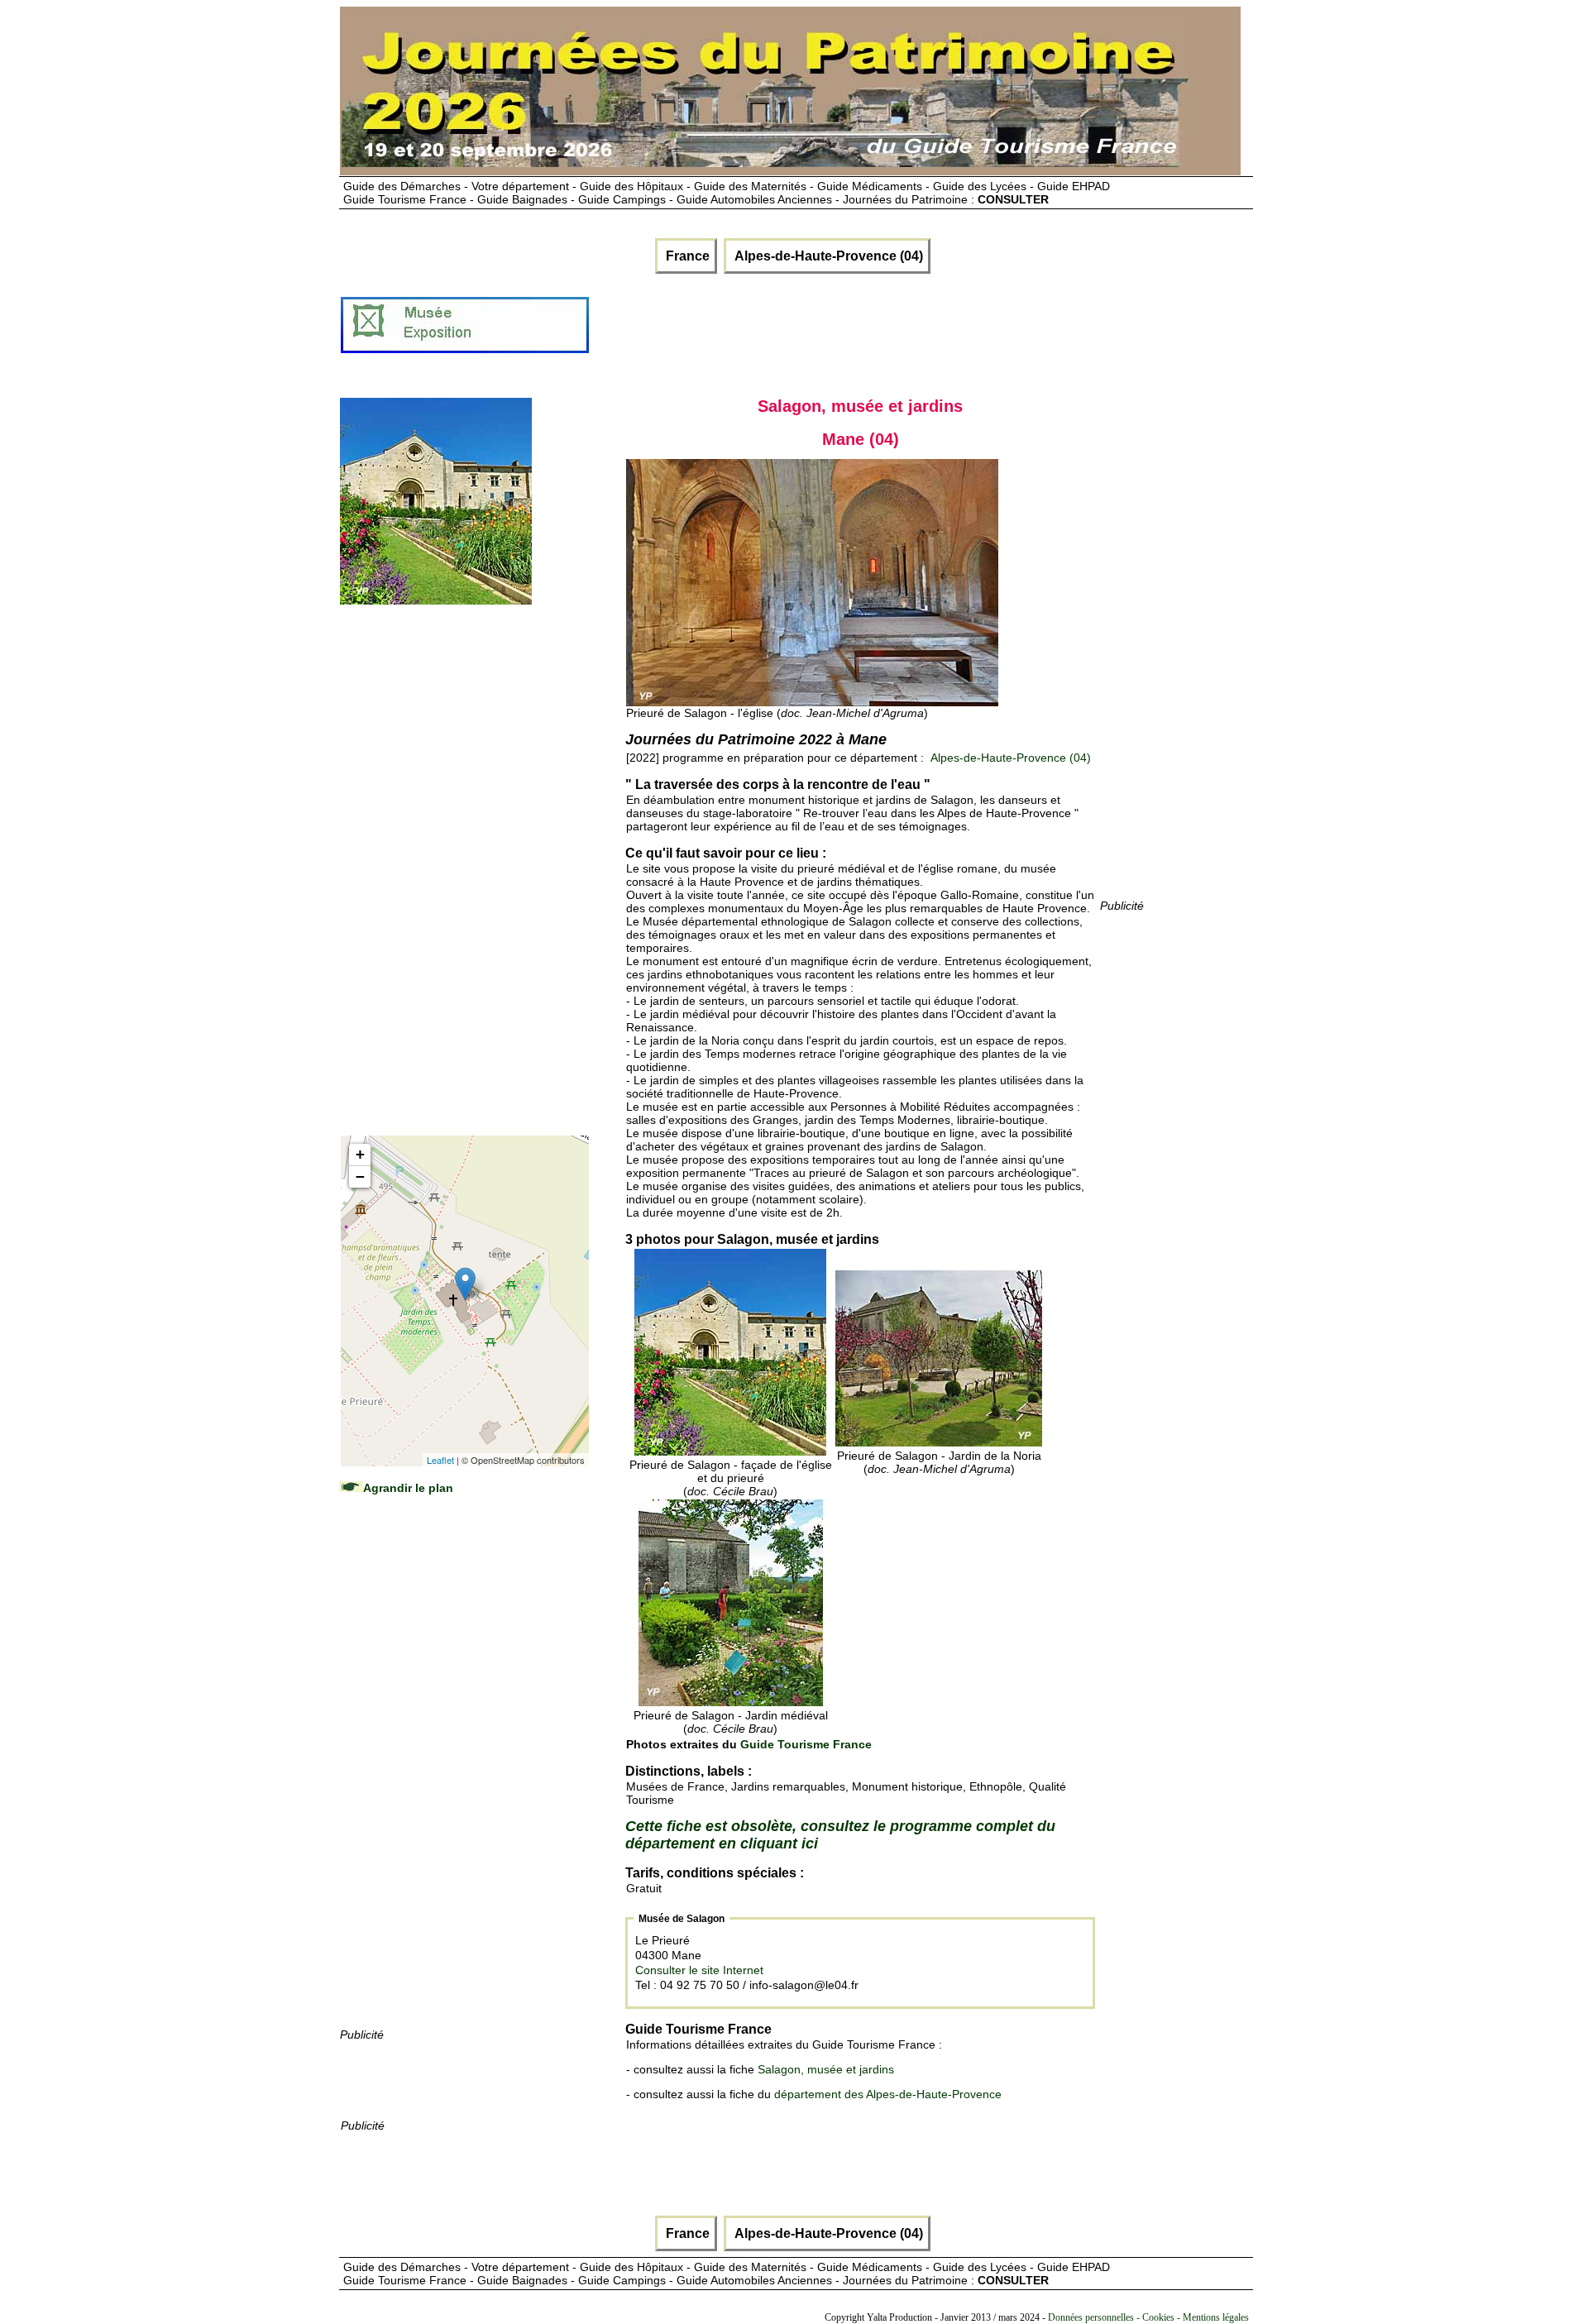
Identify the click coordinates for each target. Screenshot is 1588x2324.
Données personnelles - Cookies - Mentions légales (1148, 2317)
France (686, 256)
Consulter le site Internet (699, 1970)
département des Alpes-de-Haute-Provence (888, 2094)
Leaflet (440, 1460)
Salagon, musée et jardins (826, 2069)
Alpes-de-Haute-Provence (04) (827, 256)
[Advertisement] (892, 332)
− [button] (360, 1176)
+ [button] (360, 1154)
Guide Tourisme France (806, 1744)
